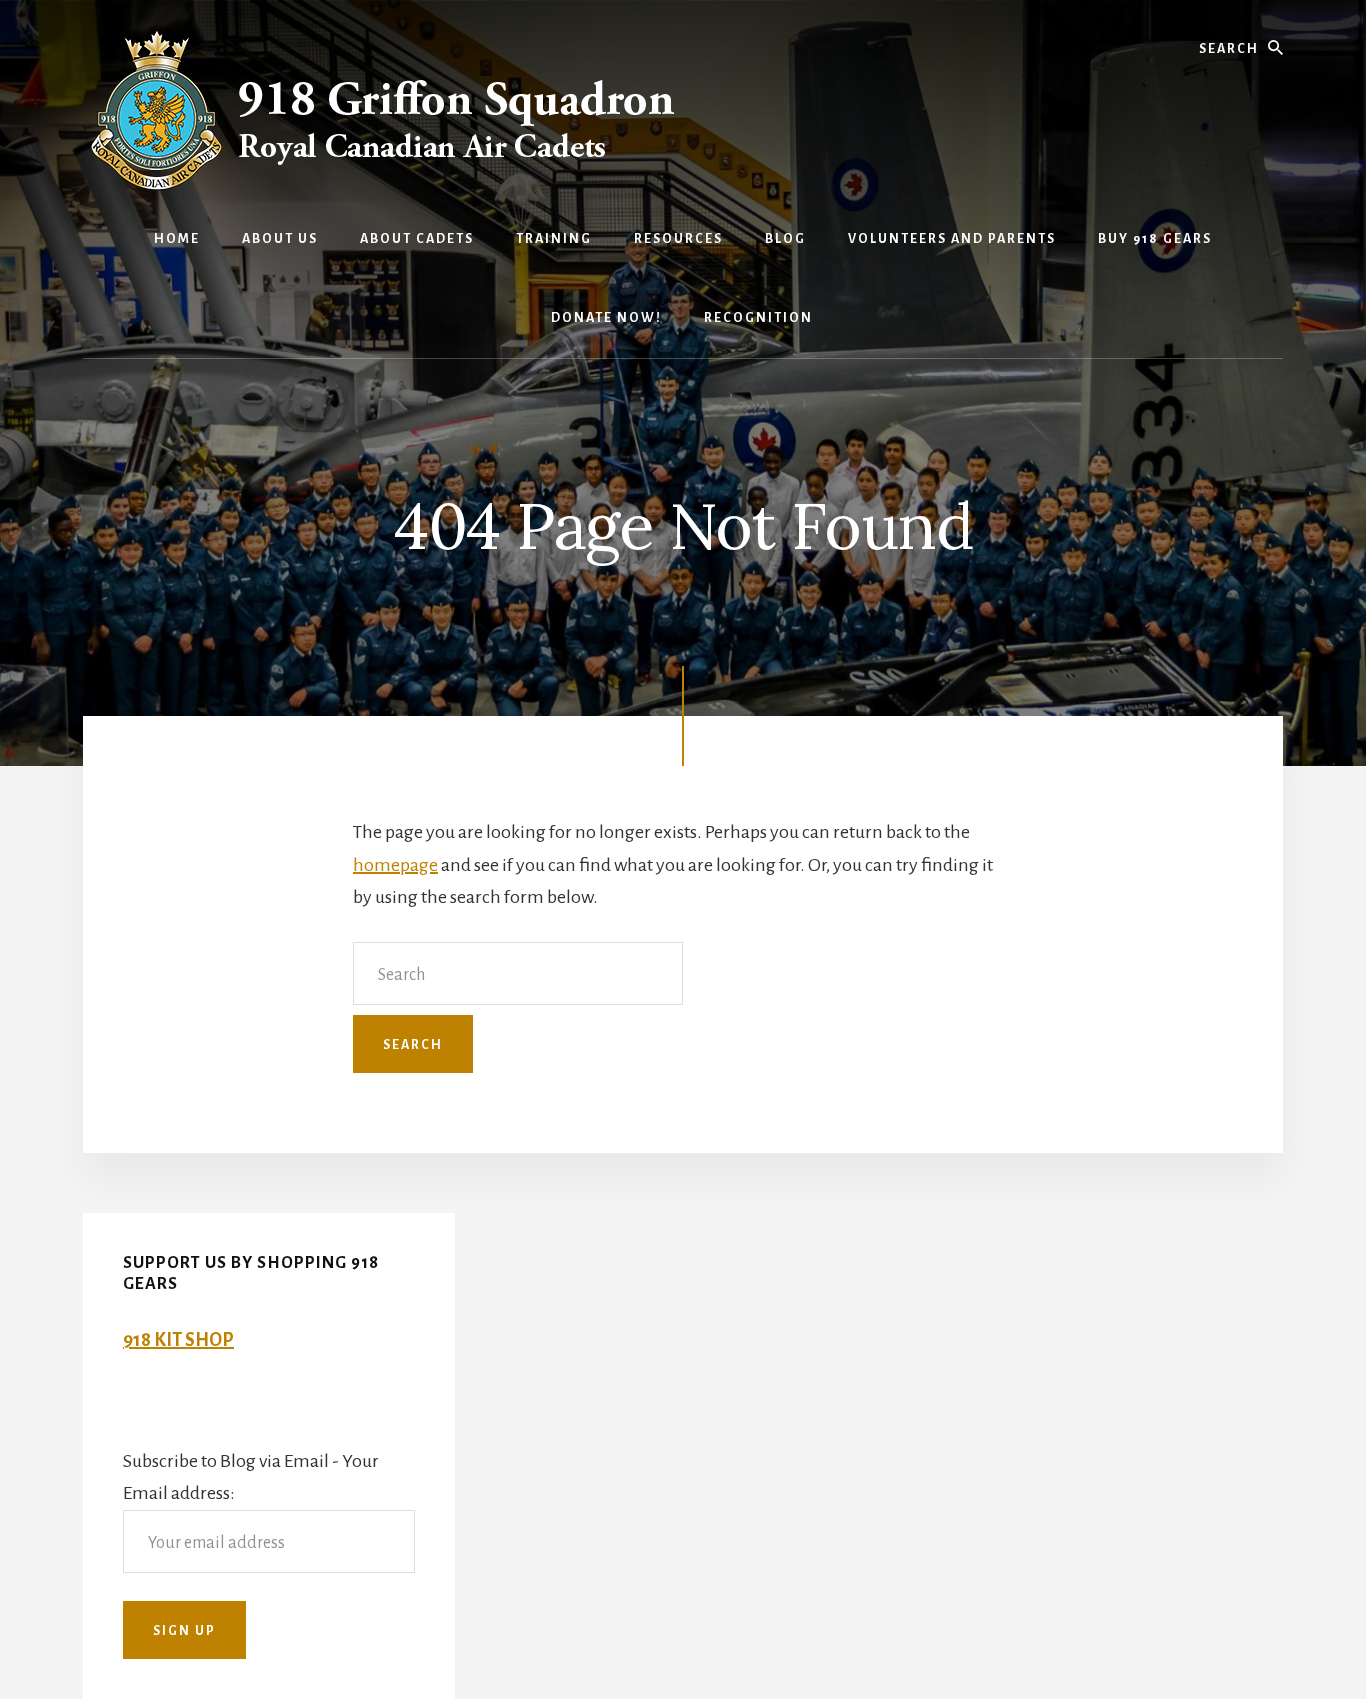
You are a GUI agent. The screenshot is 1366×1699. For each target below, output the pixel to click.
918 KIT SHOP (178, 1340)
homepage (395, 865)
